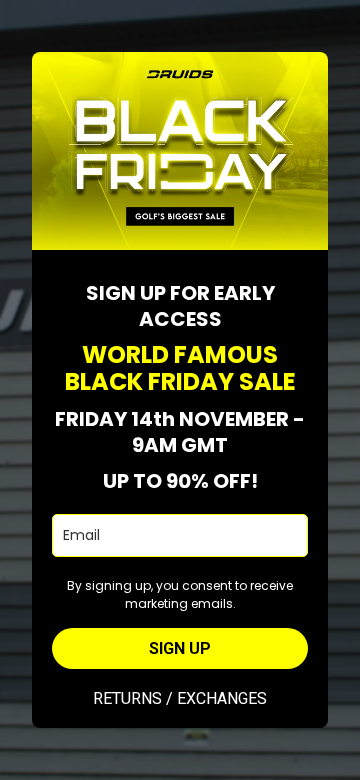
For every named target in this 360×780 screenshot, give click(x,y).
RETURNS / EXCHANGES (180, 698)
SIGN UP (180, 648)
